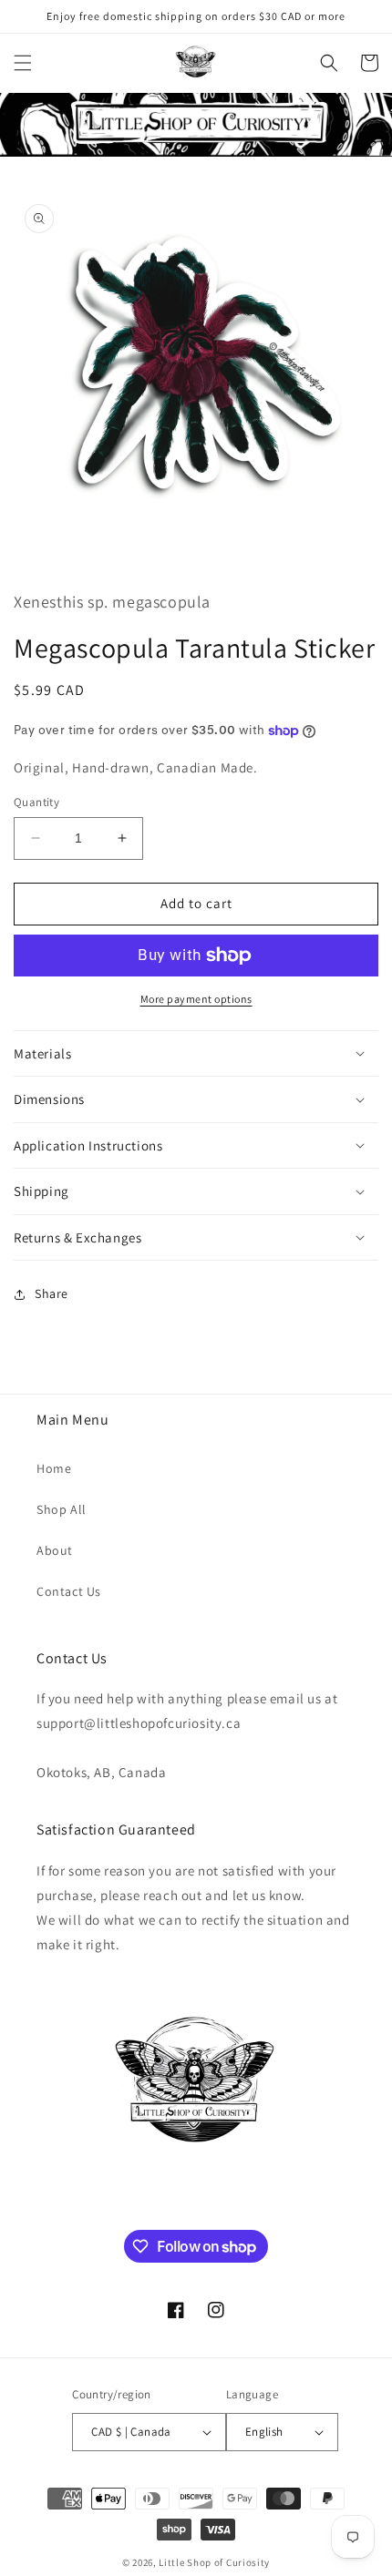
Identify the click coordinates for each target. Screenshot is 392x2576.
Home (54, 1468)
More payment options (196, 999)
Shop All (62, 1509)
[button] (23, 63)
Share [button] (52, 1293)
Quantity (36, 802)
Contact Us (69, 1591)
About (55, 1550)
